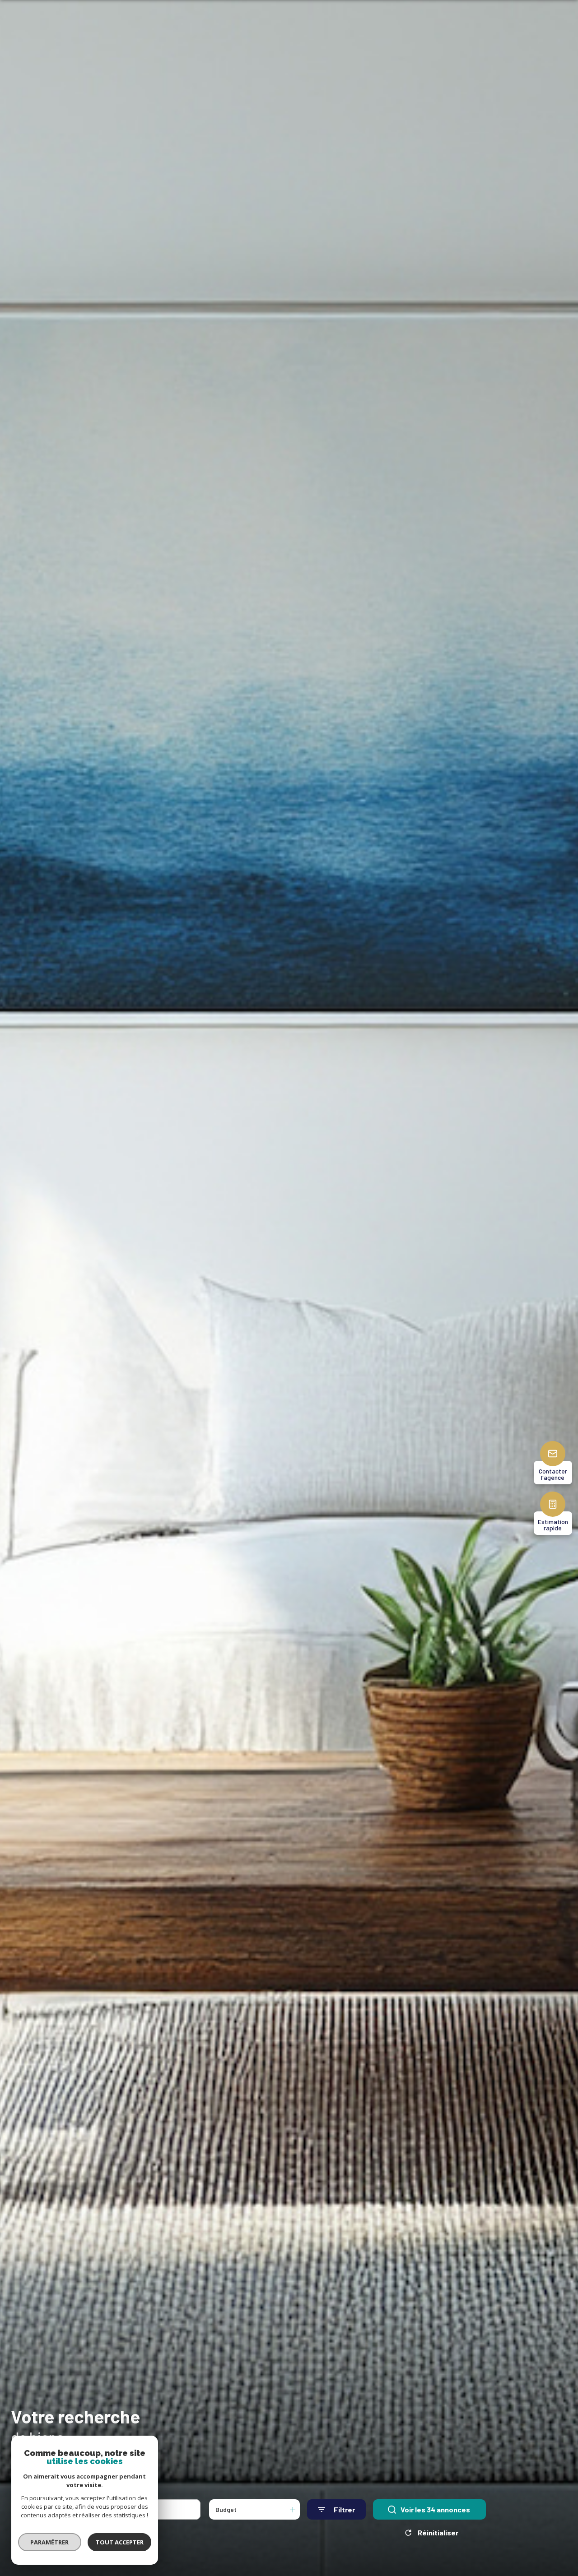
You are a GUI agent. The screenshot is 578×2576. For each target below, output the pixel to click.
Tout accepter (120, 2542)
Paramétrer (50, 2542)
